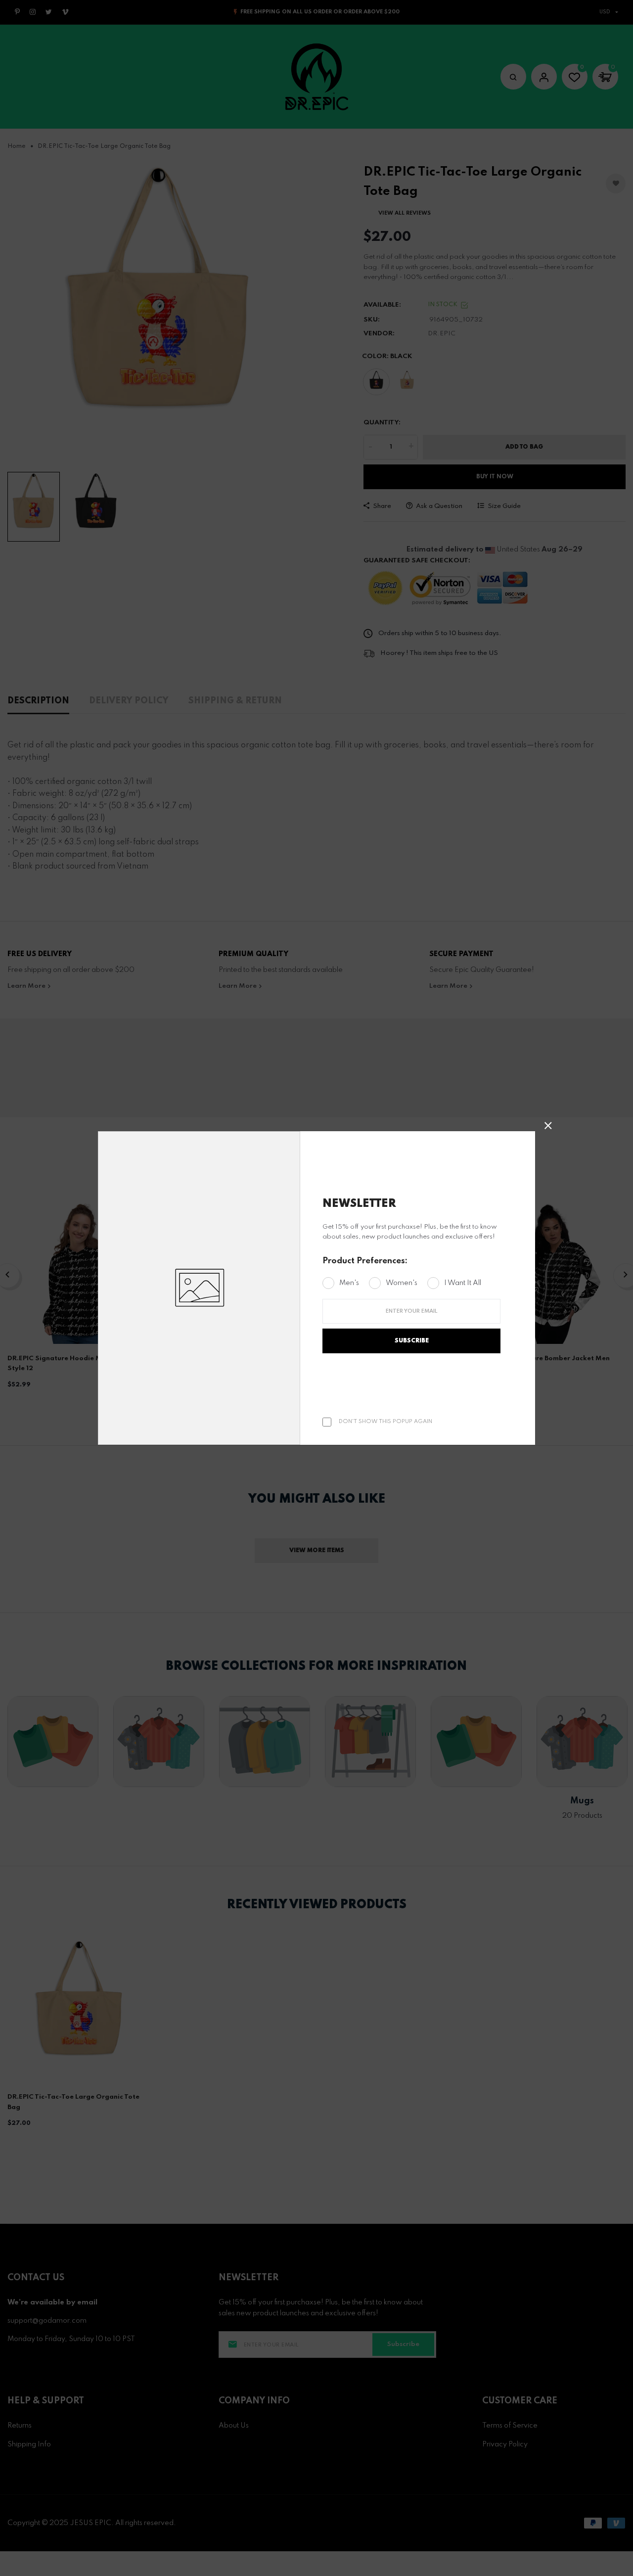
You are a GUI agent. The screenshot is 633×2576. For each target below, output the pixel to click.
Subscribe (412, 1341)
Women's (402, 1283)
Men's (349, 1283)
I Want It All (463, 1283)
